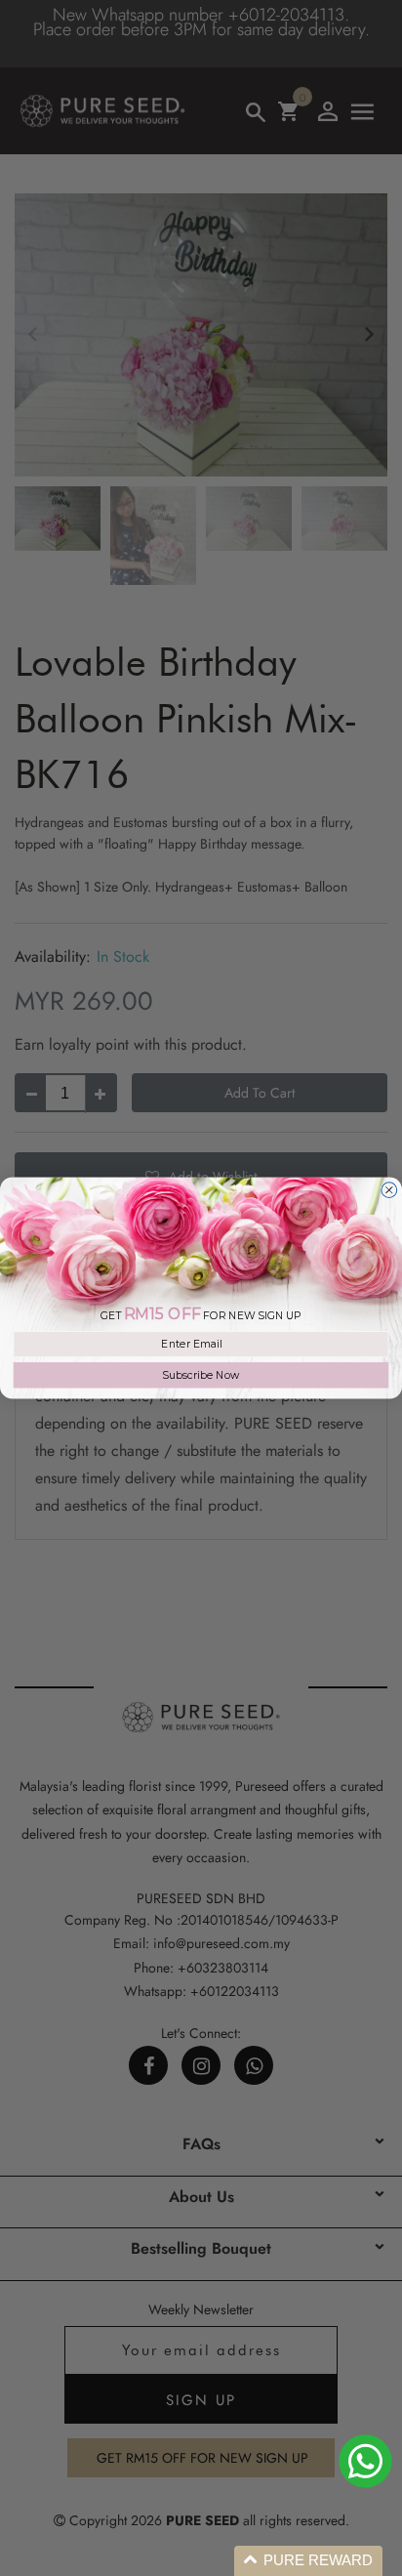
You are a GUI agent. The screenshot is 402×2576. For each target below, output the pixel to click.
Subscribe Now (201, 1375)
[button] (308, 2561)
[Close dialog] (389, 1190)
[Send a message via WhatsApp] (365, 2461)
